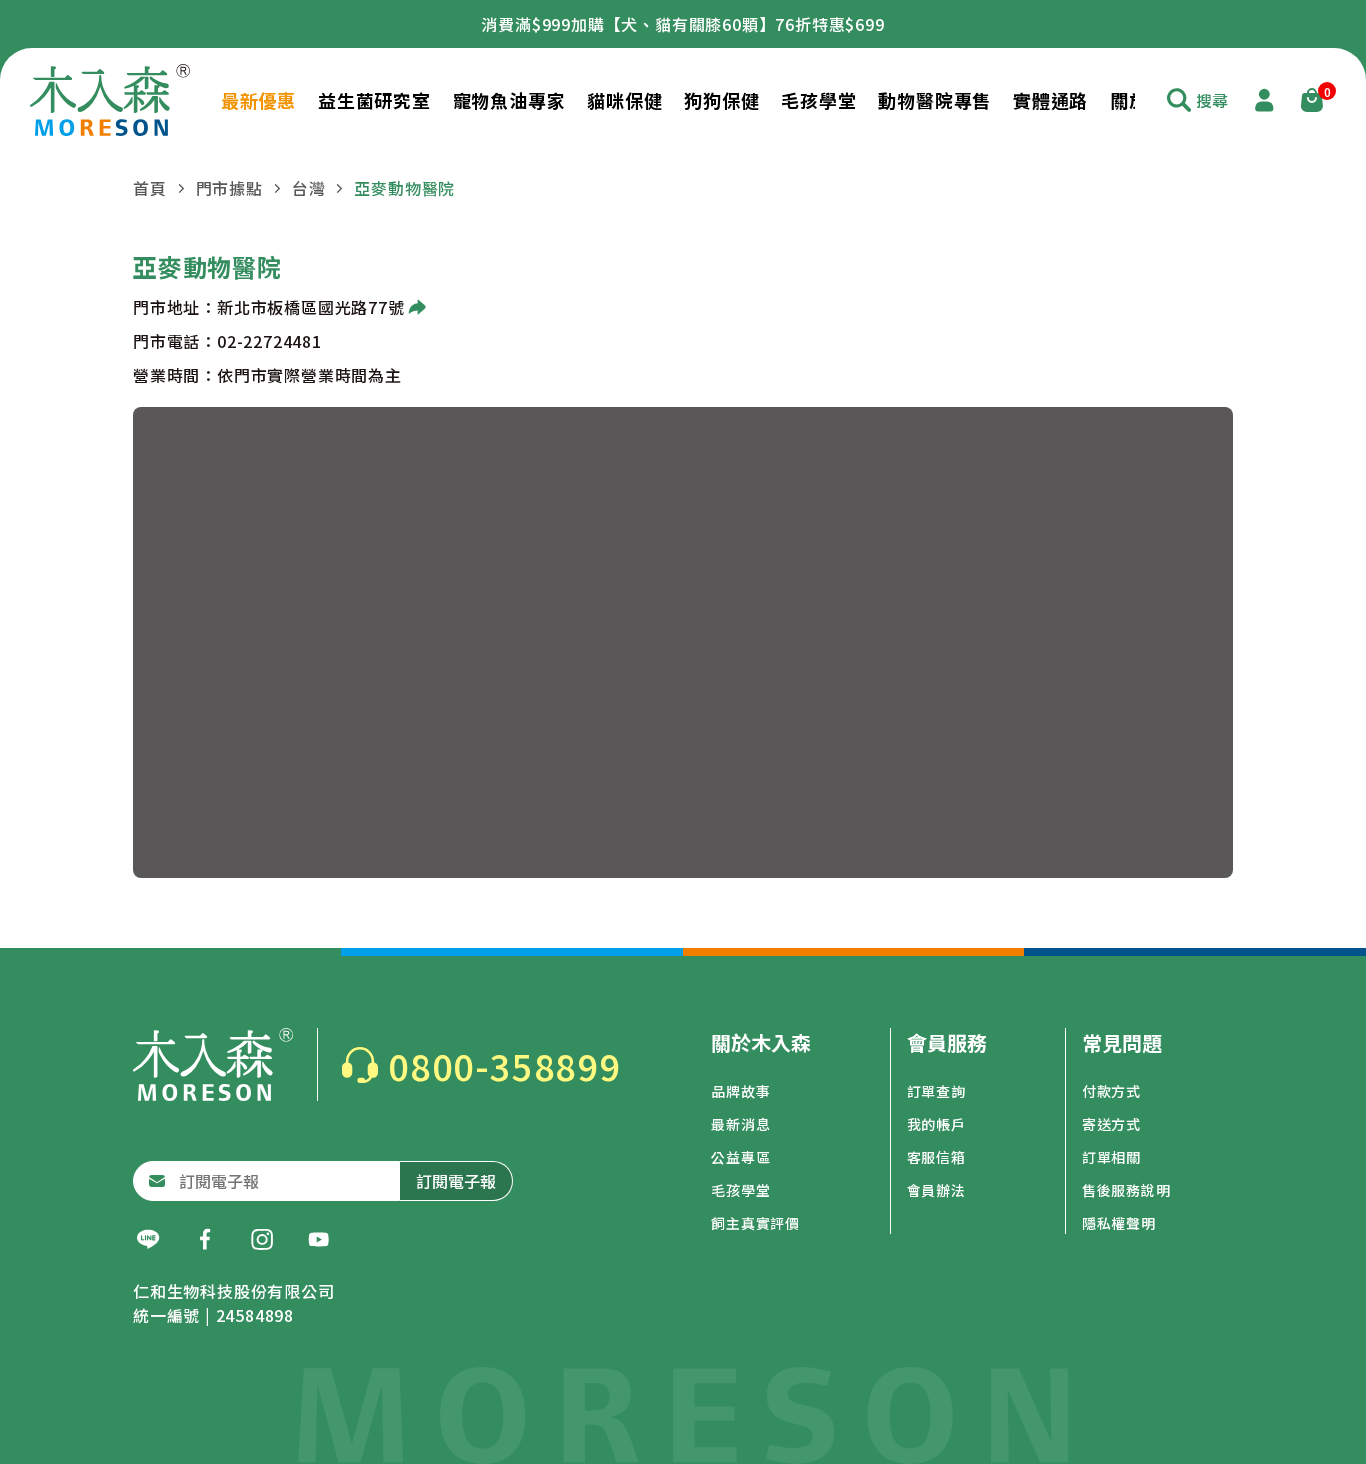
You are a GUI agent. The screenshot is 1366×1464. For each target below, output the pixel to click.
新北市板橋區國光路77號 (311, 307)
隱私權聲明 (1119, 1223)
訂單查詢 (936, 1091)
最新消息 (740, 1124)
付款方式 (1111, 1091)
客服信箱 (936, 1157)
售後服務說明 (1126, 1190)
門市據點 (229, 188)
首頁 (150, 188)
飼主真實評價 (755, 1223)
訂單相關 (1111, 1157)
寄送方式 (1111, 1124)
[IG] (262, 1240)
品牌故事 (740, 1091)
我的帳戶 (936, 1124)
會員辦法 (936, 1190)
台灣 (309, 188)
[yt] (319, 1240)
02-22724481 (269, 341)
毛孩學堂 (740, 1190)
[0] (1312, 100)
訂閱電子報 (456, 1181)
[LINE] (148, 1240)
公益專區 (740, 1157)
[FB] (205, 1240)
